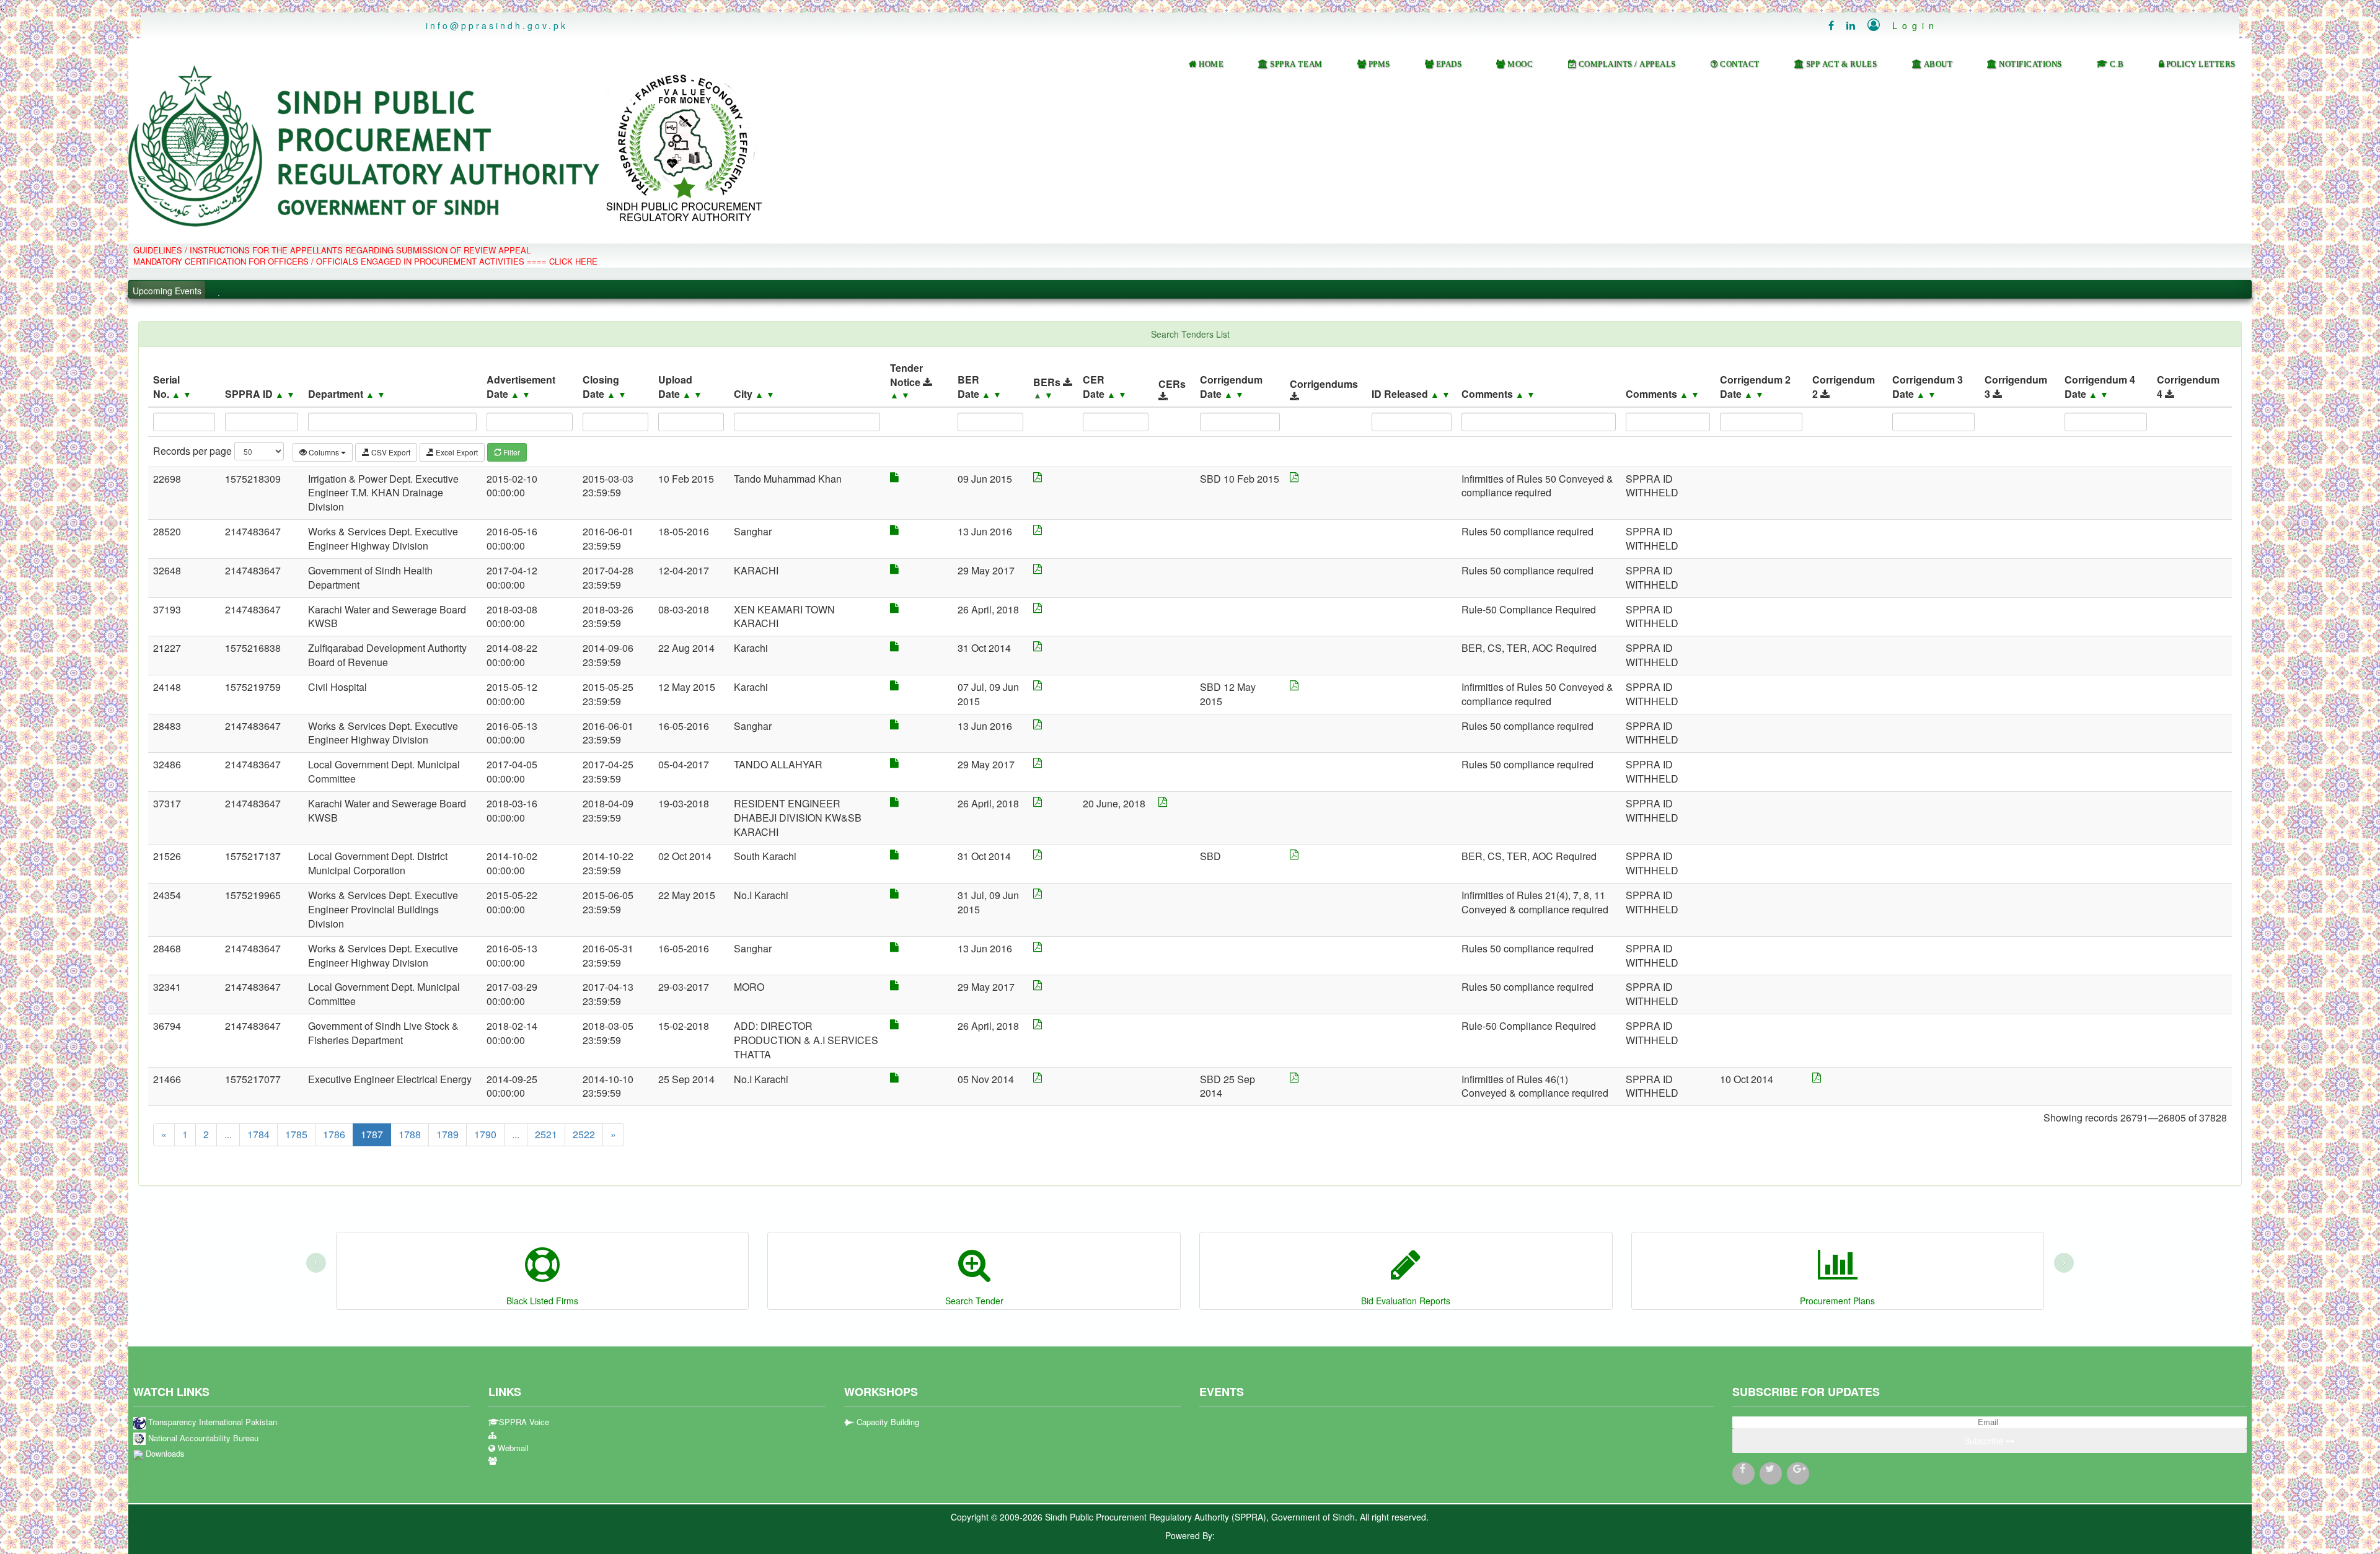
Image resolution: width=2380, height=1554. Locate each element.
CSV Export (390, 452)
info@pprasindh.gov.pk (497, 25)
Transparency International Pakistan (211, 1422)
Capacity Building (887, 1422)
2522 (584, 1134)
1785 (296, 1134)
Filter (511, 452)
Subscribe (1985, 1441)
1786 (334, 1134)
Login (1903, 25)
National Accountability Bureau (202, 1438)
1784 (258, 1134)
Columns (324, 452)
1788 (410, 1134)
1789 (447, 1134)
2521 (546, 1134)
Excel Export (456, 452)
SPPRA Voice (524, 1422)
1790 (485, 1134)
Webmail (512, 1448)
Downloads (164, 1454)
